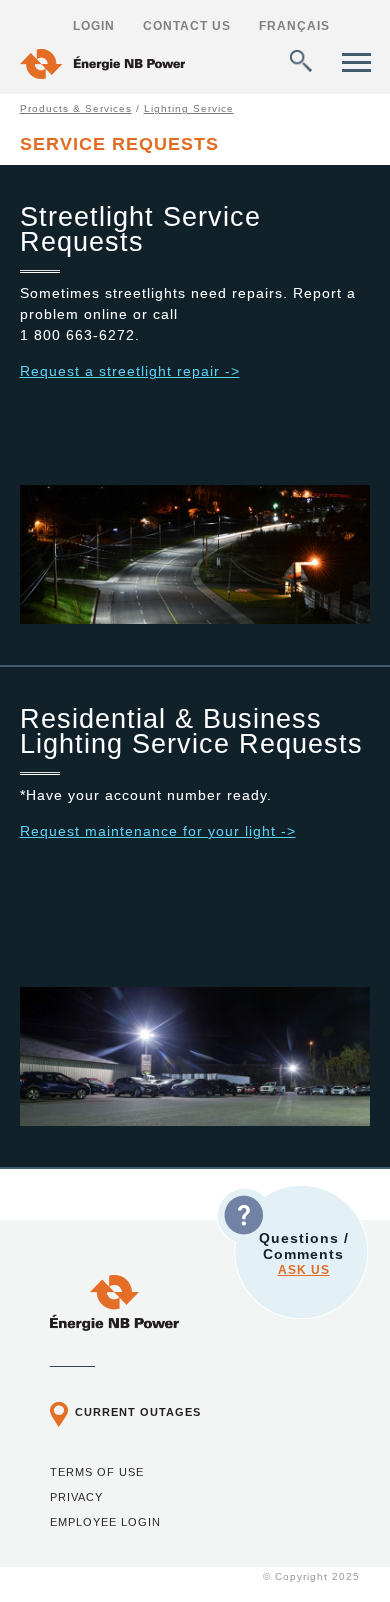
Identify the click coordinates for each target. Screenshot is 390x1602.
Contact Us (187, 26)
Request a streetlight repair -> (130, 371)
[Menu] (356, 62)
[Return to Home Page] (102, 66)
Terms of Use (97, 1472)
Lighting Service (189, 108)
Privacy (76, 1497)
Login (94, 26)
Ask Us (304, 1270)
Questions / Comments (304, 1253)
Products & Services (76, 108)
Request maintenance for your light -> (158, 831)
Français (294, 26)
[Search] (301, 61)
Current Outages (138, 1412)
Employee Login (105, 1522)
